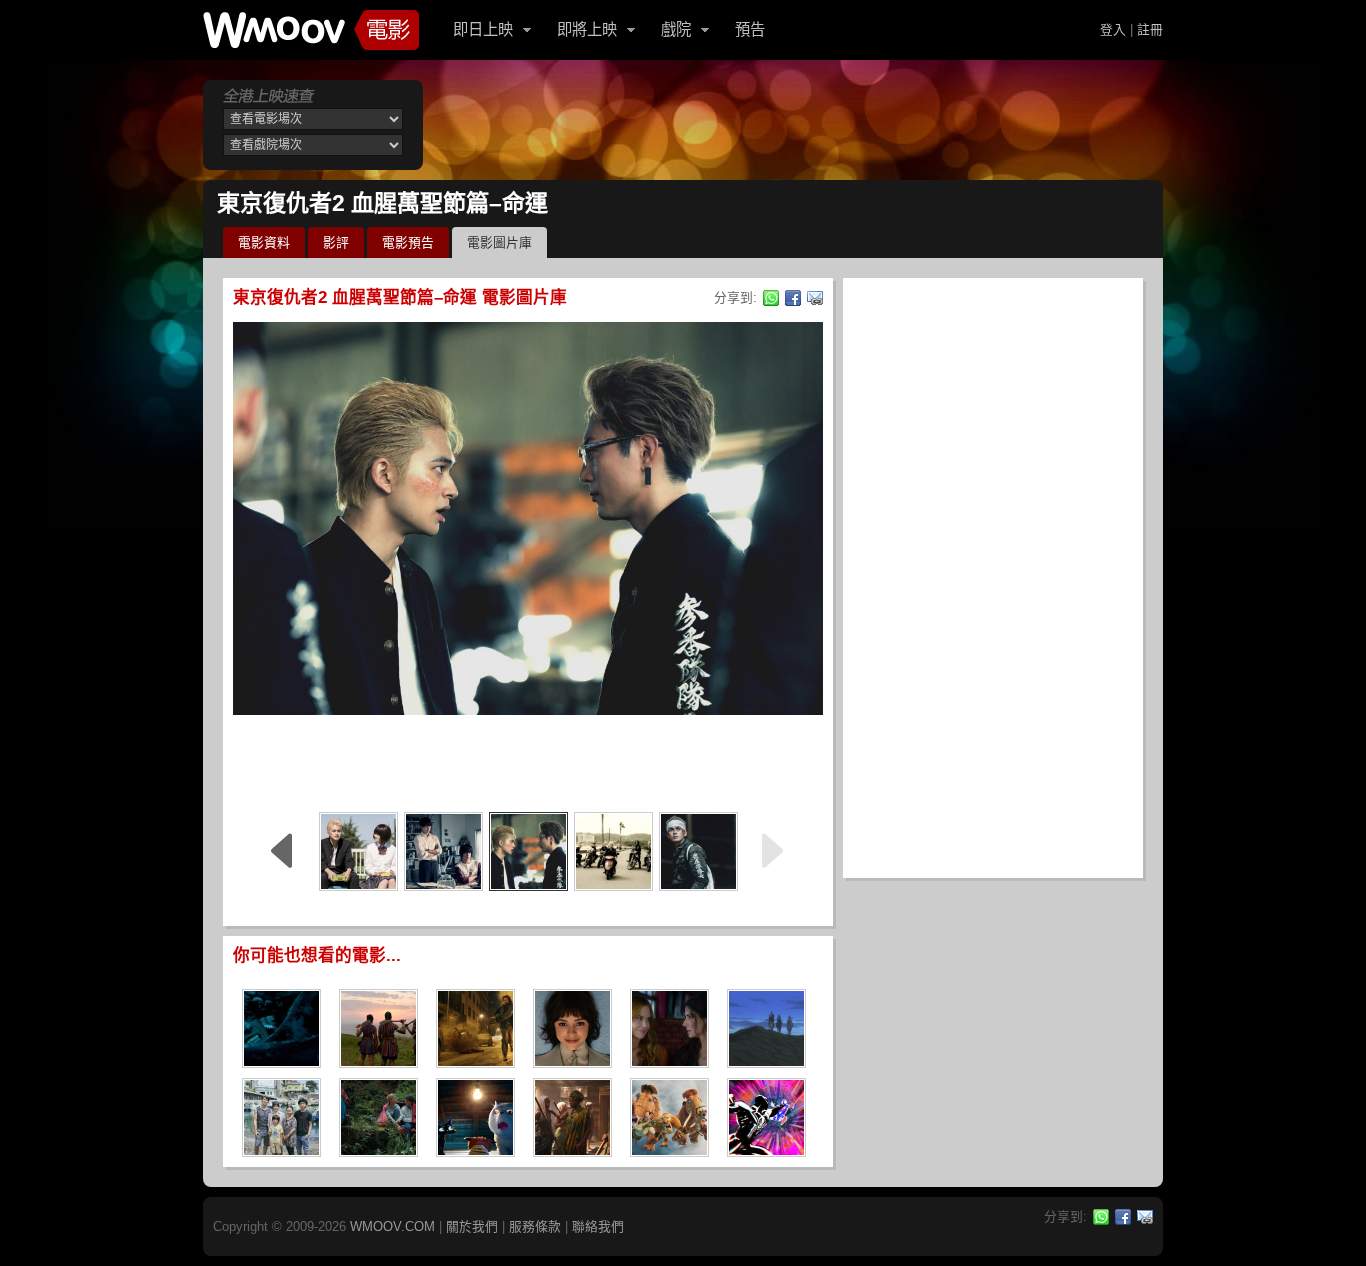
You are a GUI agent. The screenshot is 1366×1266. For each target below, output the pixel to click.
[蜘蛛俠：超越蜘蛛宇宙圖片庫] (766, 1150)
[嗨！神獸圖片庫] (281, 1150)
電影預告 (408, 242)
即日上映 (483, 29)
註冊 (1150, 29)
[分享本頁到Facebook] (793, 298)
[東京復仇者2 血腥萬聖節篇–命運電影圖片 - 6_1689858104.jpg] (443, 851)
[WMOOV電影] (311, 30)
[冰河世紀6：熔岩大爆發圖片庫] (669, 1150)
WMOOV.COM (392, 1226)
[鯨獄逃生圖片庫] (281, 1061)
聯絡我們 (598, 1226)
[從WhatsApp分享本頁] (771, 298)
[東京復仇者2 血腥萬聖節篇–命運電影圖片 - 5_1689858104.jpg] (528, 851)
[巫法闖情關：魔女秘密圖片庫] (669, 1061)
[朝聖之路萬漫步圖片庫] (378, 1150)
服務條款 (535, 1226)
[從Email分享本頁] (815, 298)
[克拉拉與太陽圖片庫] (572, 1061)
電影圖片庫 (499, 242)
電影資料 (264, 242)
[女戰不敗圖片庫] (378, 1061)
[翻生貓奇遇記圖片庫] (475, 1150)
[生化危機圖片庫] (475, 1061)
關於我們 (472, 1226)
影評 (336, 242)
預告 (750, 29)
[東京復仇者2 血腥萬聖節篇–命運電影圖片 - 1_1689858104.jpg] (613, 851)
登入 (1113, 29)
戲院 (676, 29)
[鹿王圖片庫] (766, 1061)
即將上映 (587, 29)
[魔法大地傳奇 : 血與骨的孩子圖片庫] (572, 1150)
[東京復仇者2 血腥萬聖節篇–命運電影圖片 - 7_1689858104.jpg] (358, 851)
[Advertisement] (528, 760)
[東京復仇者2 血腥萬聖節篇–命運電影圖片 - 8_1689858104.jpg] (698, 851)
